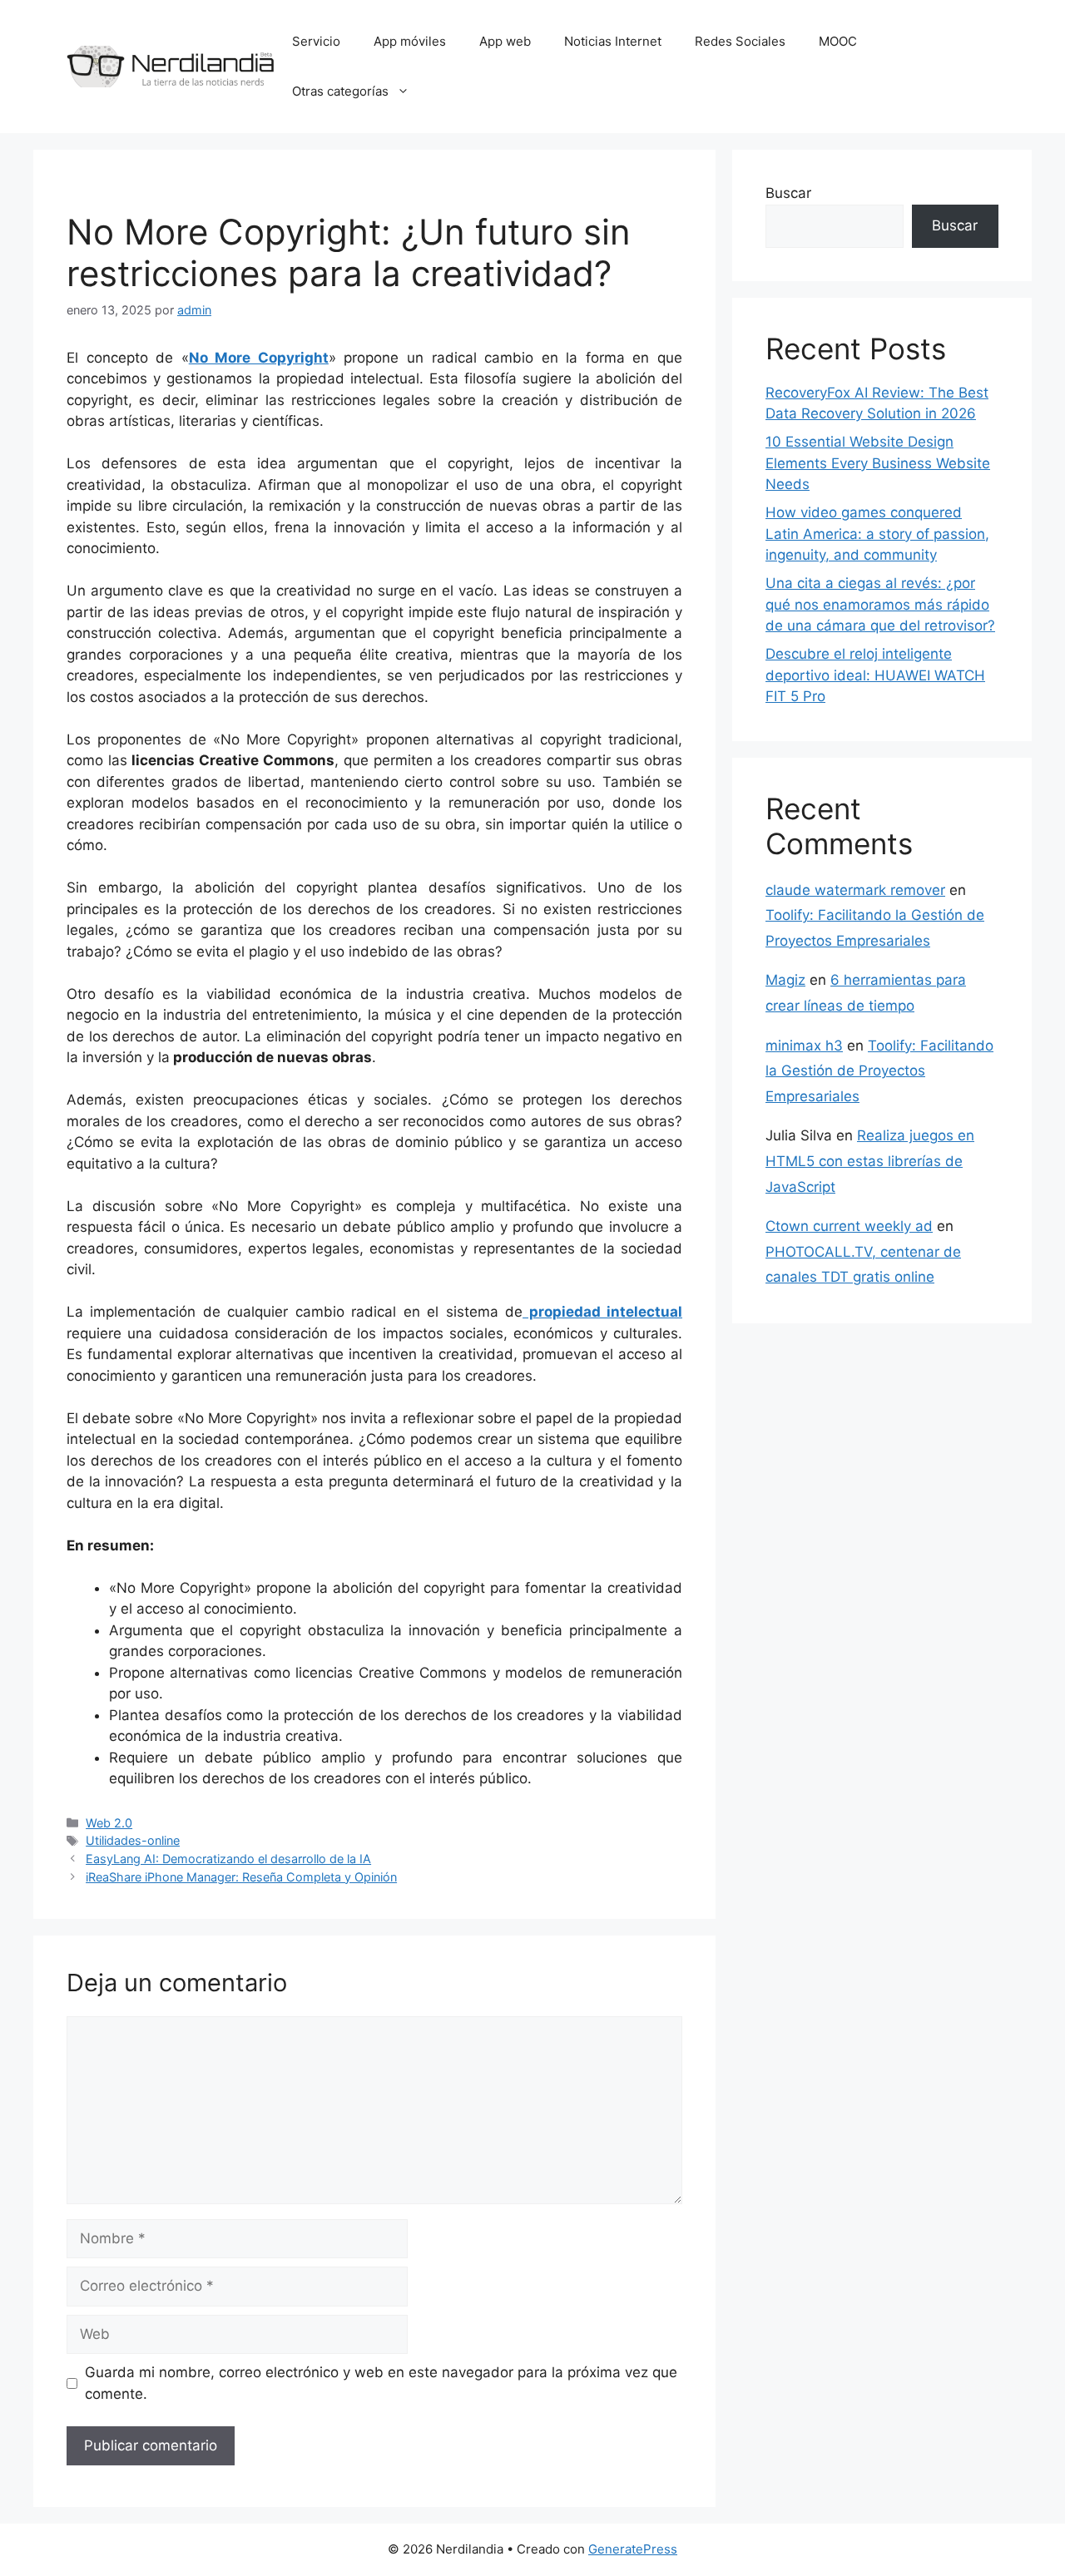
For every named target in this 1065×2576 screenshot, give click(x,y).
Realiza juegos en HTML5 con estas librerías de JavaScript (870, 1161)
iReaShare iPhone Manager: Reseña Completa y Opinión (241, 1877)
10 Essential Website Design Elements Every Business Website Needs (878, 463)
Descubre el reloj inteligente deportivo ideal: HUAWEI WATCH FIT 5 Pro (875, 675)
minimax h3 (804, 1046)
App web (505, 41)
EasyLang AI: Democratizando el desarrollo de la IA (228, 1859)
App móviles (410, 41)
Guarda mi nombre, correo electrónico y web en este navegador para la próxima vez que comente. (381, 2383)
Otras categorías (340, 91)
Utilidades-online (133, 1840)
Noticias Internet (613, 41)
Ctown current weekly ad (849, 1226)
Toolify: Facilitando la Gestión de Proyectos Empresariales (879, 1071)
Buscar (788, 193)
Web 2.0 (109, 1823)
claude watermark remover (855, 890)
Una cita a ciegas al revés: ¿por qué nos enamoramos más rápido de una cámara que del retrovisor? (880, 604)
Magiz (785, 980)
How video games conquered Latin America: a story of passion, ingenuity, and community (877, 534)
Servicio (316, 41)
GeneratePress (633, 2549)
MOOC (838, 41)
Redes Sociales (740, 41)
